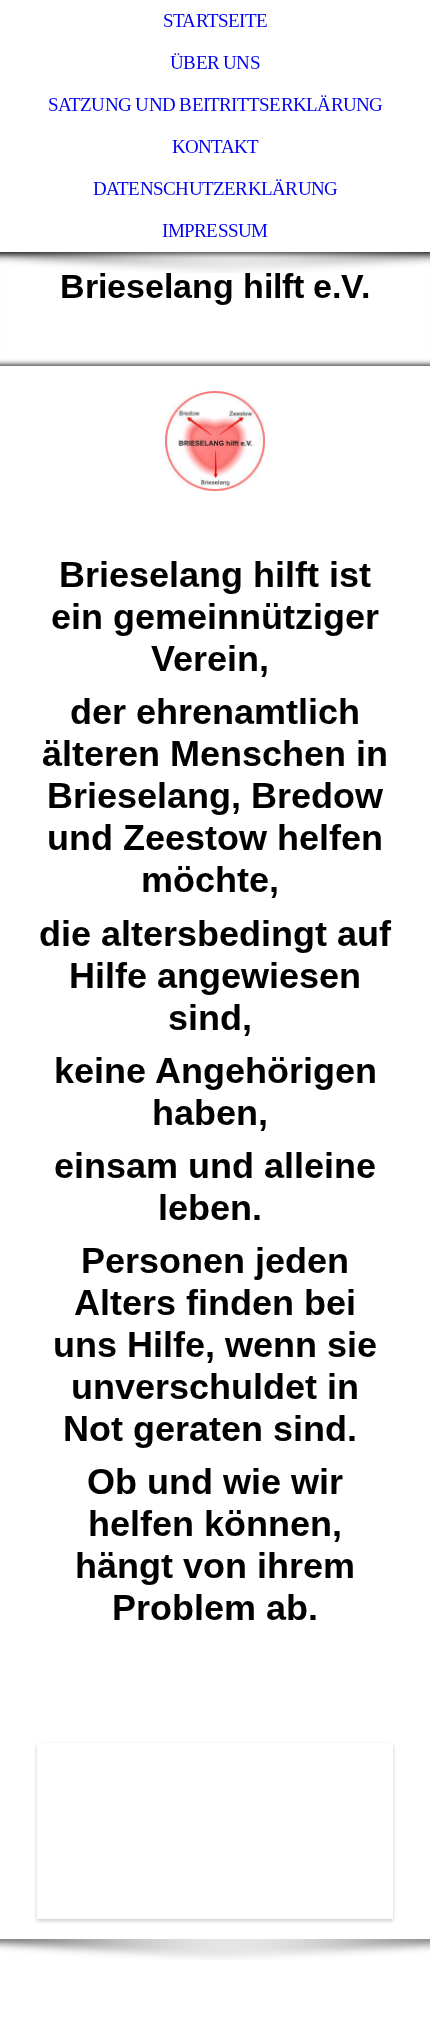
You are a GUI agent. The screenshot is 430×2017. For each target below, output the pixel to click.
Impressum (214, 230)
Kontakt (215, 146)
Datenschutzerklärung (215, 188)
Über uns (215, 62)
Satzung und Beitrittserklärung (215, 104)
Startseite (215, 20)
